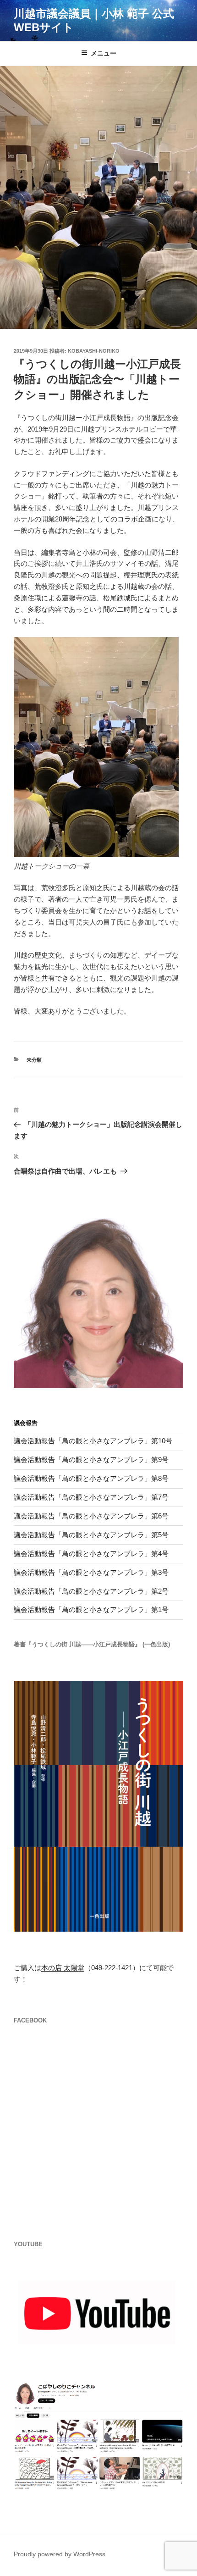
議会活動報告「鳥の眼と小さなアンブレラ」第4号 (91, 1554)
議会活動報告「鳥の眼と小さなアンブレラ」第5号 (91, 1535)
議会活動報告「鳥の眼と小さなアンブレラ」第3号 (91, 1572)
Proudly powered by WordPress (60, 2554)
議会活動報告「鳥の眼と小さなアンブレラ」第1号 (91, 1609)
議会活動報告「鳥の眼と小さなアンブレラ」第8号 (91, 1478)
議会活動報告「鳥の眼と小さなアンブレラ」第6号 (91, 1516)
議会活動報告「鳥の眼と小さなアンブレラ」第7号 (91, 1497)
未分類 (34, 1060)
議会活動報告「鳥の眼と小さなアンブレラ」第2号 (91, 1591)
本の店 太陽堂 (63, 1968)
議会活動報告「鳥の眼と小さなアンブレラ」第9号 (91, 1460)
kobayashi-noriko (94, 351)
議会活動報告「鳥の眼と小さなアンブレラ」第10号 (93, 1441)
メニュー (104, 53)
